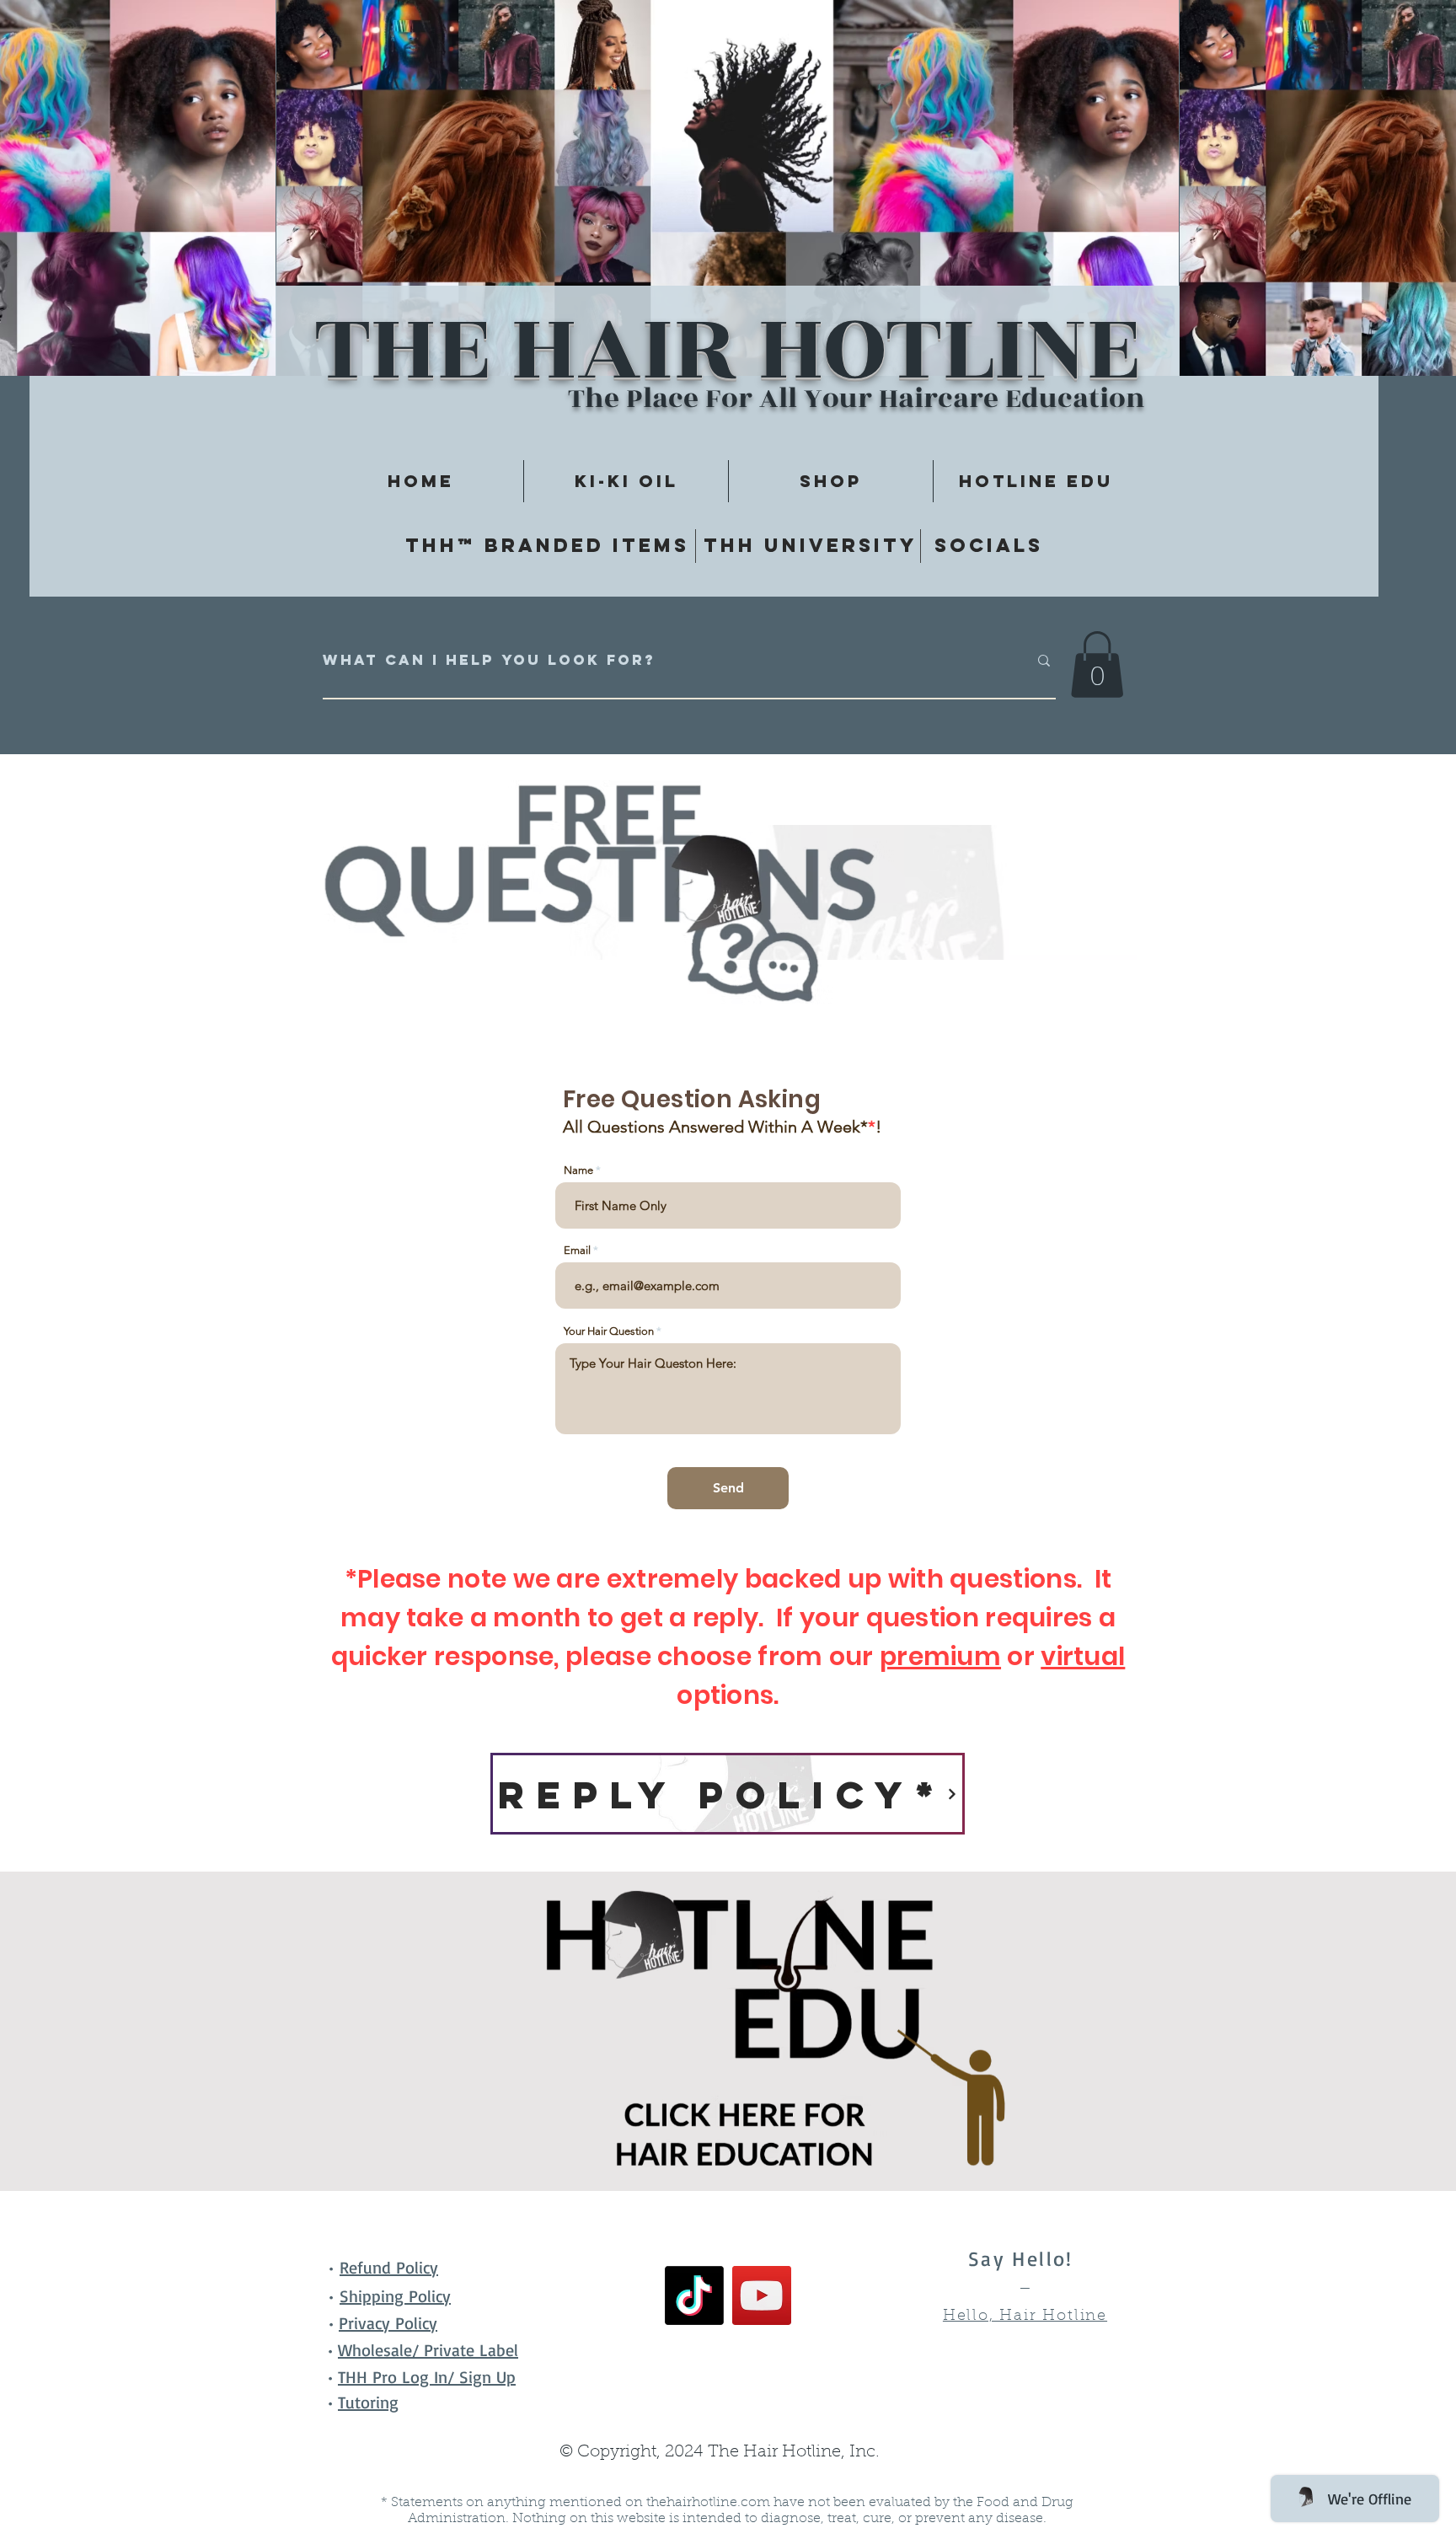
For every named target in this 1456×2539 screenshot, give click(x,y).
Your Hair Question (609, 1331)
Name (578, 1170)
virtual (1083, 1656)
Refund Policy (389, 2267)
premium (940, 1656)
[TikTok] (694, 2295)
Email (577, 1250)
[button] (1097, 664)
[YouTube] (762, 2295)
